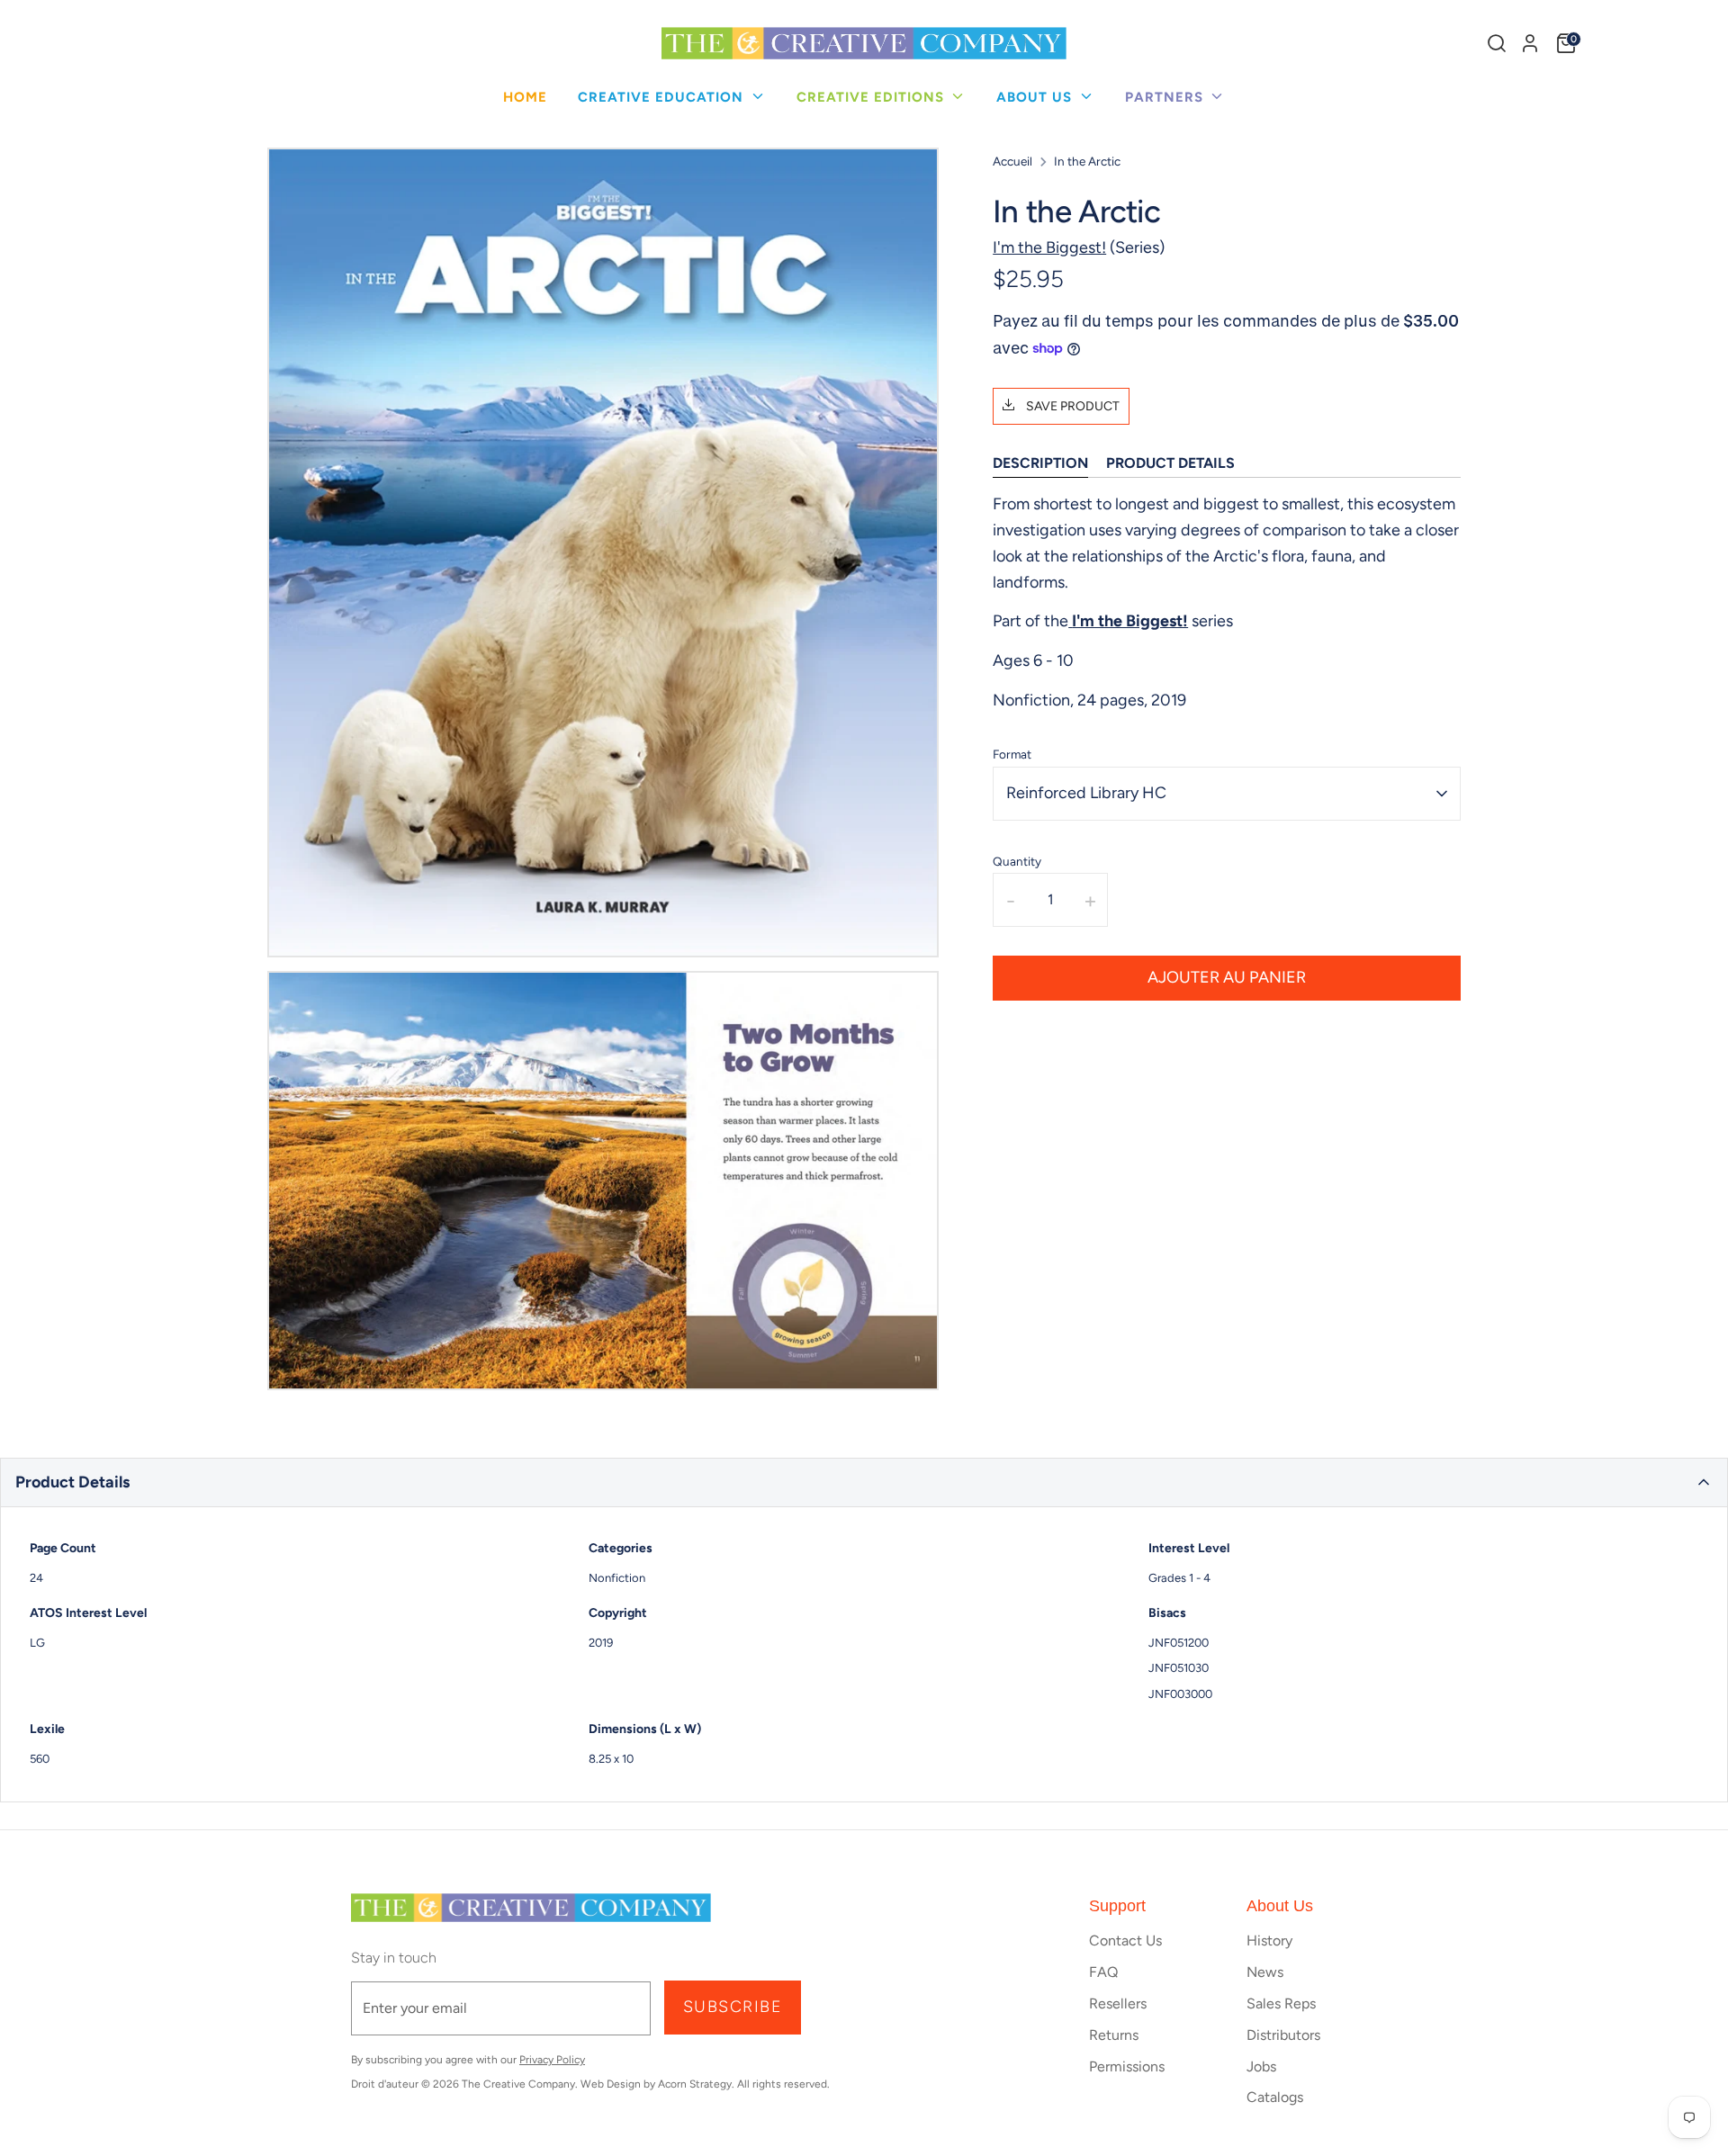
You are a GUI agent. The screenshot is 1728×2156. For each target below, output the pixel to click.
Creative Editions (873, 97)
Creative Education (663, 97)
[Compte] (1530, 43)
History (1269, 1940)
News (1265, 1972)
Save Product (1071, 406)
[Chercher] (1497, 43)
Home (525, 97)
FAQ (1103, 1972)
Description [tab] (1040, 464)
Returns (1114, 2035)
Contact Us (1125, 1940)
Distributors (1283, 2035)
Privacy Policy (552, 2060)
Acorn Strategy (695, 2084)
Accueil (1012, 161)
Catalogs (1275, 2097)
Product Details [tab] (1170, 464)
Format (1012, 754)
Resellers (1118, 2003)
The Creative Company (518, 2084)
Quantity (1017, 861)
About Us (1036, 97)
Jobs (1261, 2066)
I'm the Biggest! (1049, 247)
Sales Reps (1281, 2003)
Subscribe (733, 2007)
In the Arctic (1087, 161)
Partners (1166, 97)
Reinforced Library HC (1086, 793)
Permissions (1127, 2066)
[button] (864, 1483)
